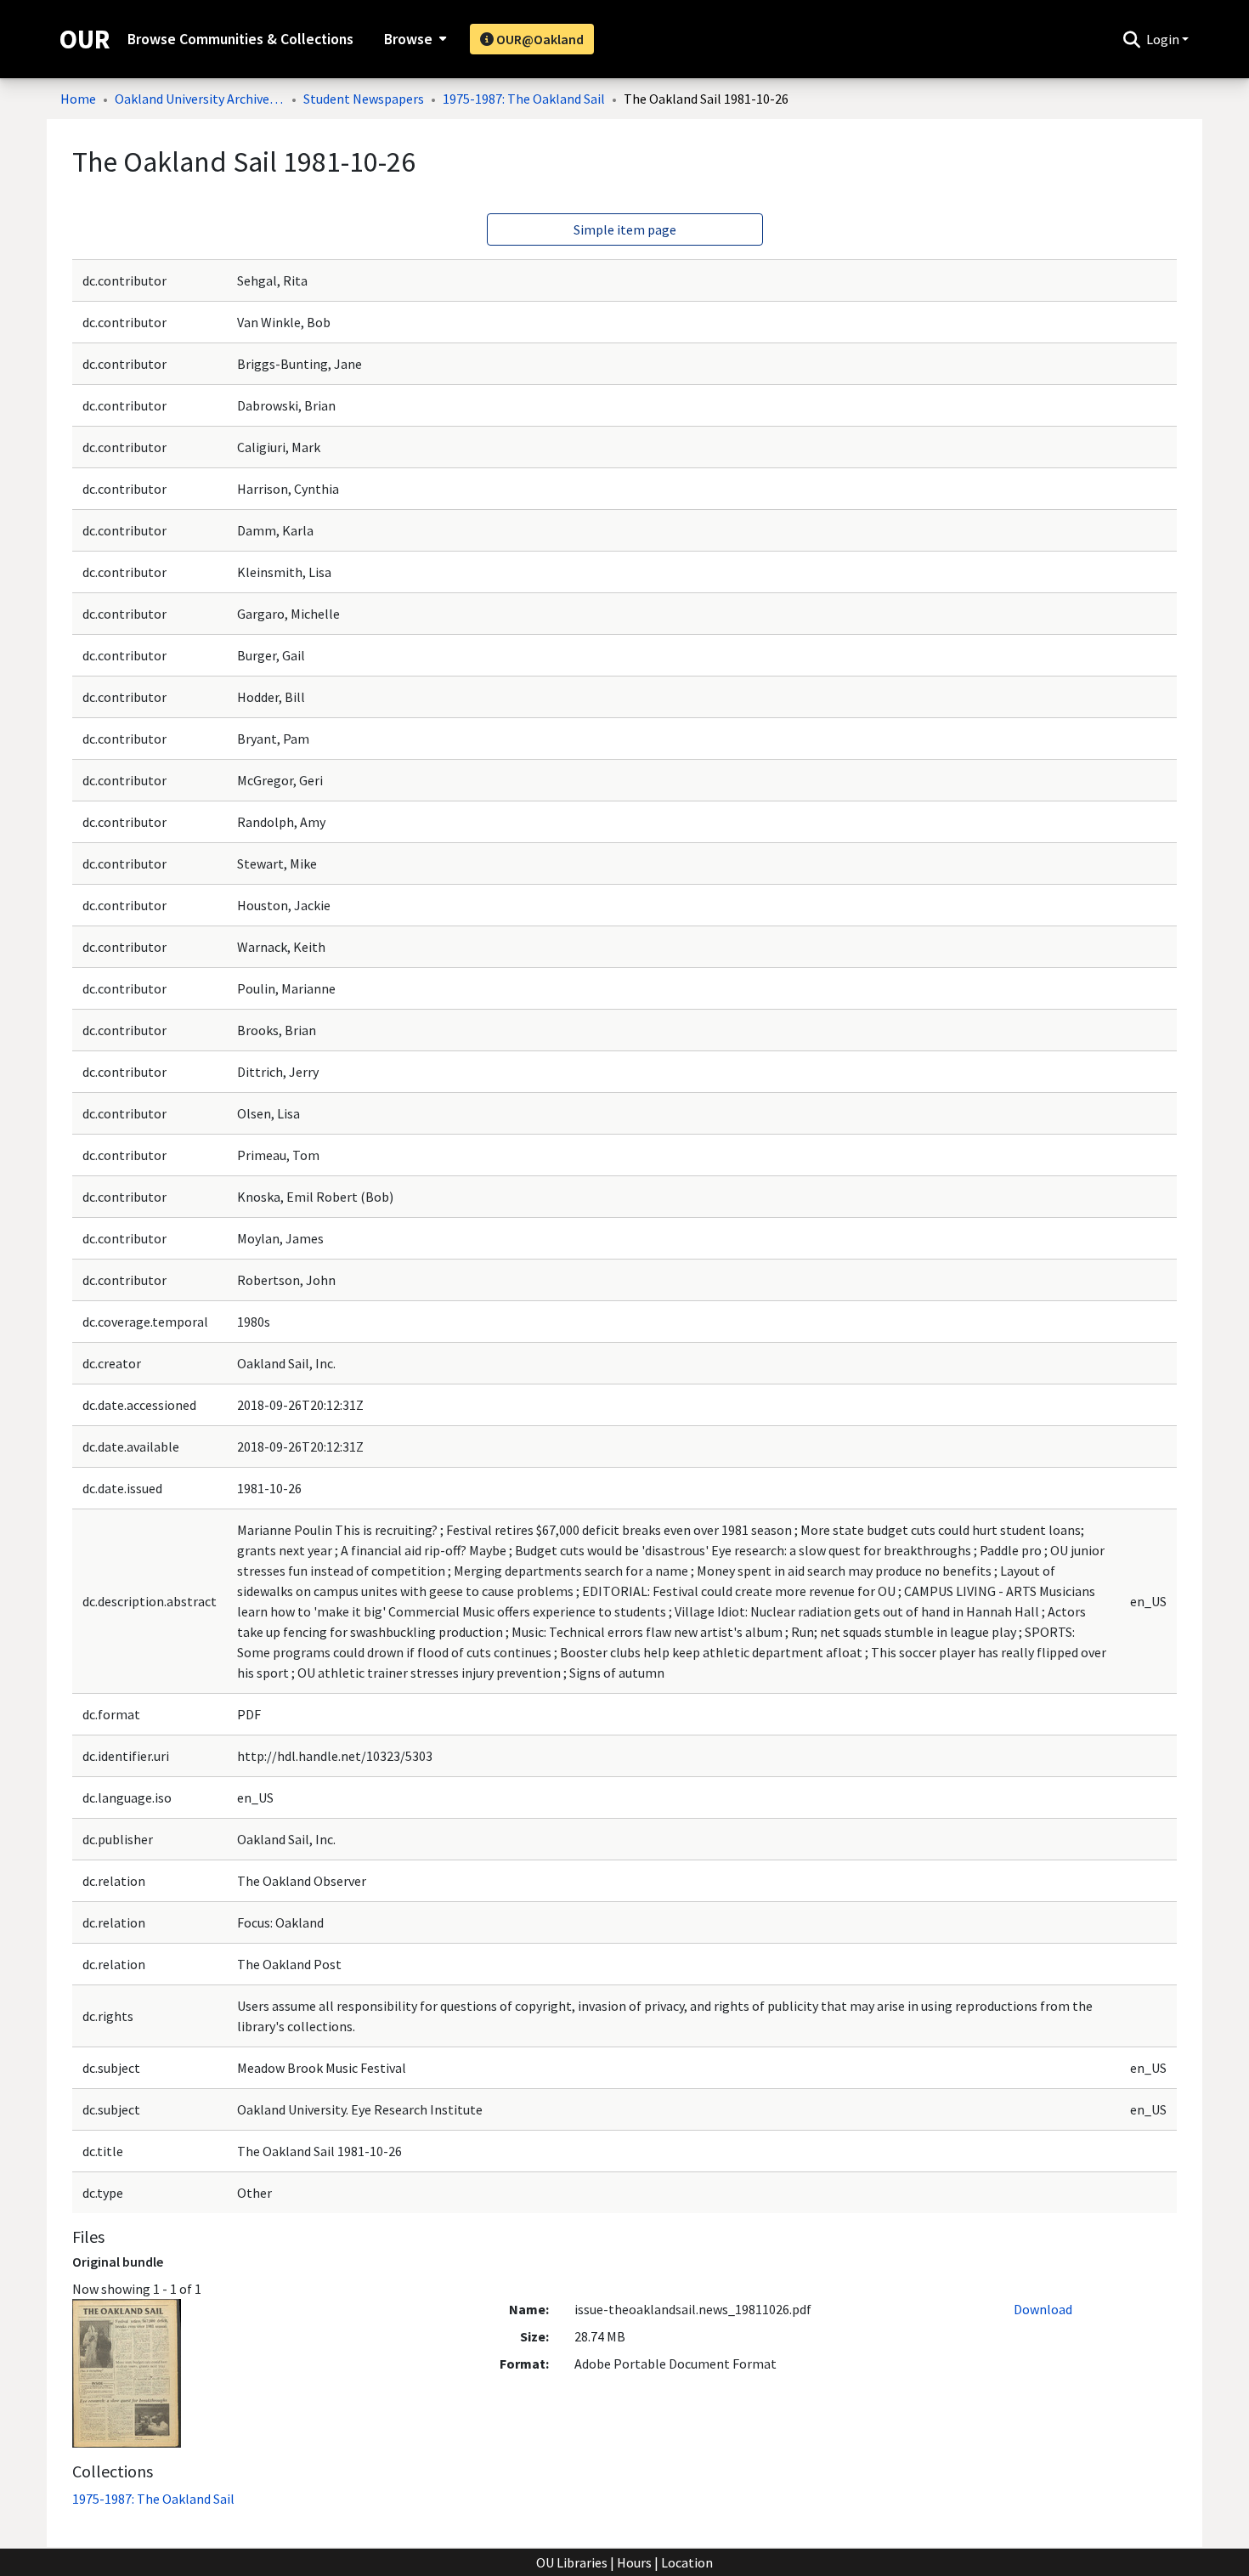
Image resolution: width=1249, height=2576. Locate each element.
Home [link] (78, 99)
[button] (1131, 39)
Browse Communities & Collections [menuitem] (240, 39)
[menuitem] (413, 39)
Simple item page (625, 229)
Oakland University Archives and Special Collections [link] (200, 99)
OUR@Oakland (539, 39)
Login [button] (1164, 39)
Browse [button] (408, 39)
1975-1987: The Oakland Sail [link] (524, 99)
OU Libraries (572, 2562)
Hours (634, 2562)
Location (687, 2562)
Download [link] (1043, 2309)
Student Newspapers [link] (364, 99)
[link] (153, 2499)
